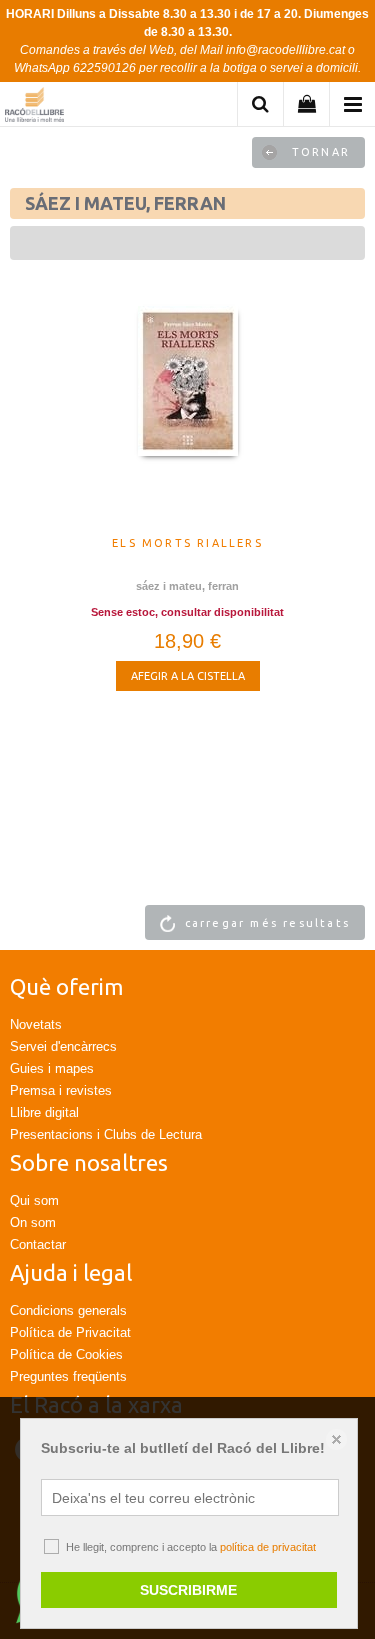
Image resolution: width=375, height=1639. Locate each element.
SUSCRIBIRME (188, 1590)
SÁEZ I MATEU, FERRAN (187, 586)
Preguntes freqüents (68, 1376)
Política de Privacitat (70, 1332)
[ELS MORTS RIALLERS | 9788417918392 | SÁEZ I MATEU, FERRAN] (187, 416)
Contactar (38, 1244)
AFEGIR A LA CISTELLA (188, 676)
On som (33, 1222)
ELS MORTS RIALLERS (187, 543)
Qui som (34, 1200)
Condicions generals (68, 1310)
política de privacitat (268, 1547)
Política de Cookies (66, 1354)
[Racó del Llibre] (34, 107)
